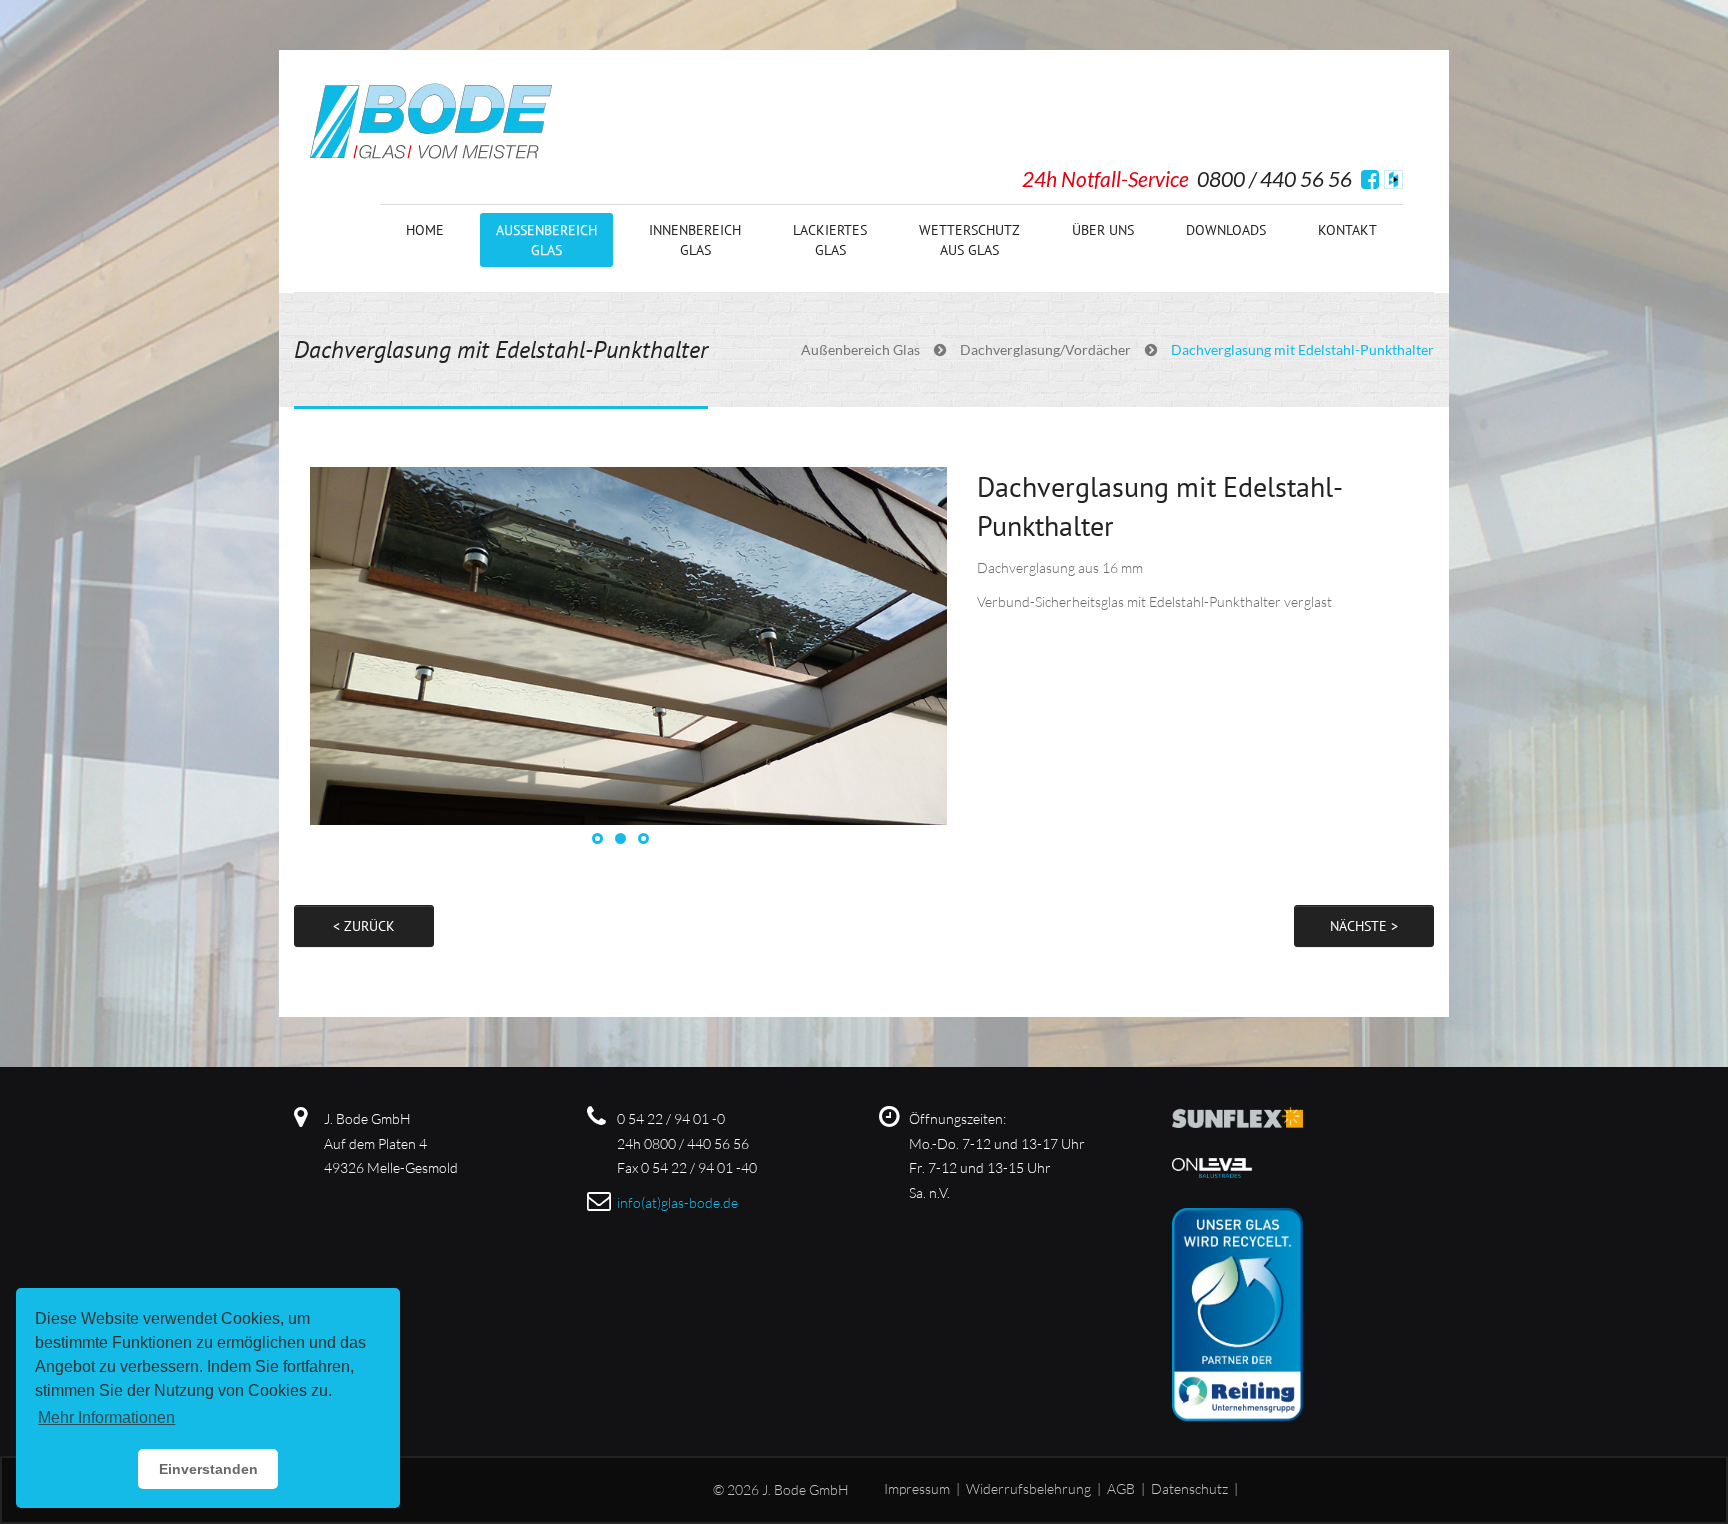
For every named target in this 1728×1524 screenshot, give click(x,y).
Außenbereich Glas (860, 349)
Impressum (917, 1488)
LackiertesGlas (830, 240)
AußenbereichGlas (546, 240)
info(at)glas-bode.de (677, 1202)
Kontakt (1347, 230)
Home (425, 230)
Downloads (1226, 230)
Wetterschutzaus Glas (969, 240)
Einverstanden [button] (208, 1469)
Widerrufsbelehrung (1028, 1488)
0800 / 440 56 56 (1274, 178)
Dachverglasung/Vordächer (1045, 349)
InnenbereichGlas (695, 240)
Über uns (1103, 230)
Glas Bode (431, 121)
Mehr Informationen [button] (106, 1417)
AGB (1121, 1488)
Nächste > (1364, 926)
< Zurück (364, 926)
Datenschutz (1189, 1488)
